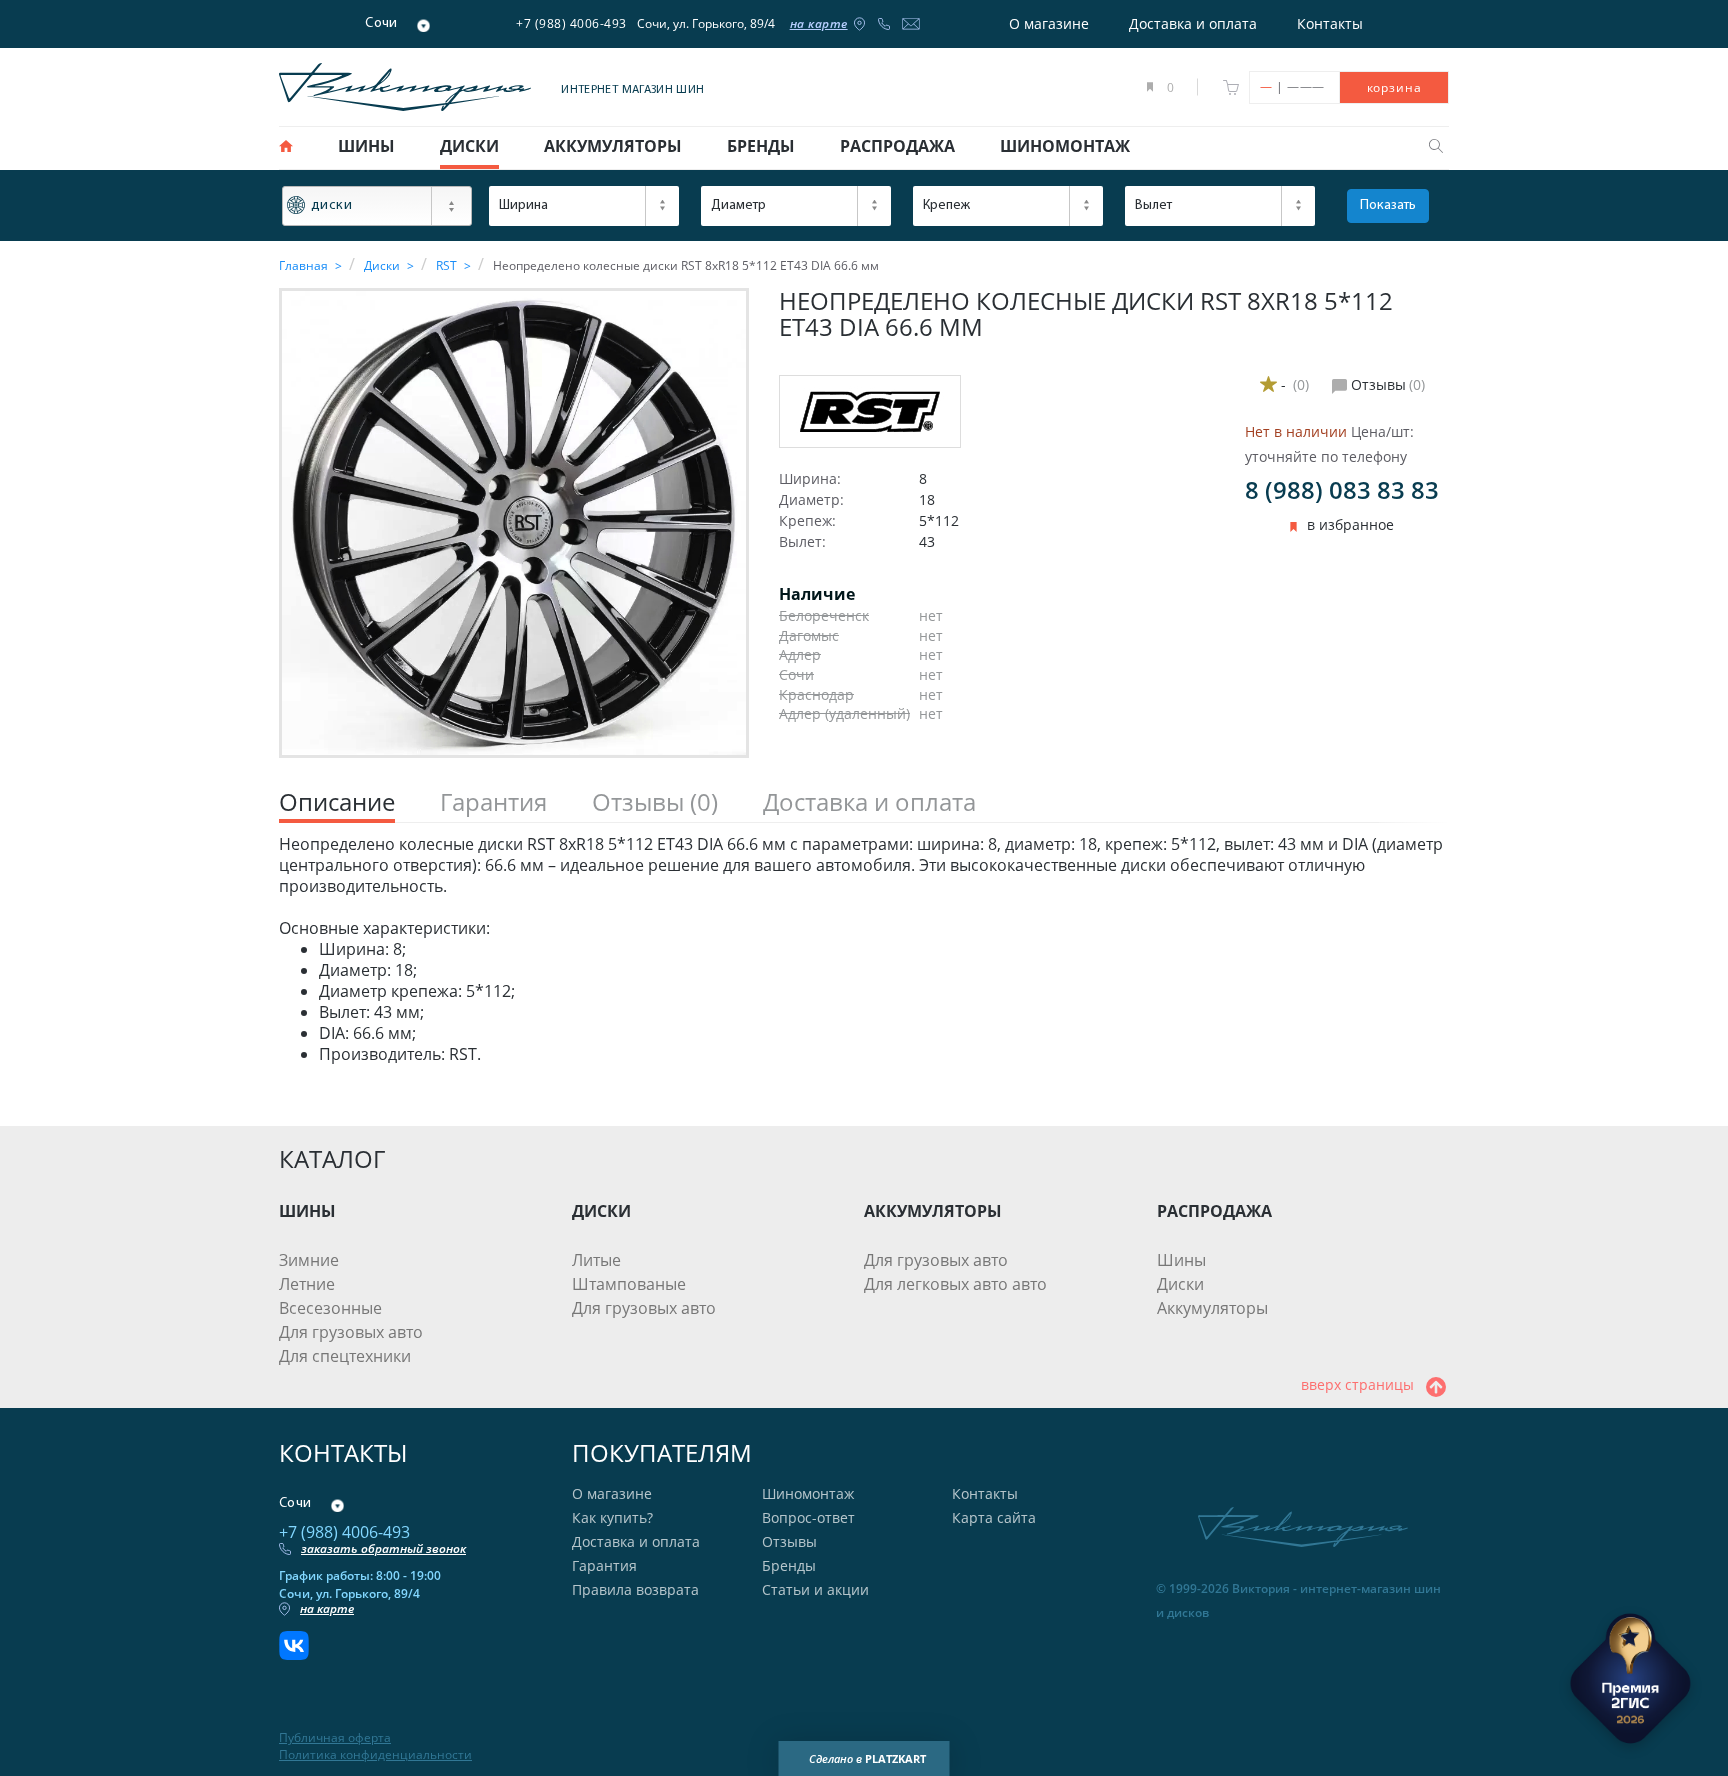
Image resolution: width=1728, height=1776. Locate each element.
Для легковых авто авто (955, 1284)
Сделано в (867, 1758)
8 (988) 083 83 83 (1342, 489)
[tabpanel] (864, 949)
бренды (761, 146)
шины (366, 146)
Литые (596, 1260)
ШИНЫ (307, 1211)
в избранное (1350, 525)
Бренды (789, 1565)
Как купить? (612, 1517)
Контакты (1330, 23)
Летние (307, 1284)
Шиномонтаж (808, 1493)
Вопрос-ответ (808, 1517)
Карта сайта (994, 1517)
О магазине (1049, 23)
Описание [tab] (337, 802)
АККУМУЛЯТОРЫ (933, 1211)
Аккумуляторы (1212, 1308)
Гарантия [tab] (493, 802)
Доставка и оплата (1193, 23)
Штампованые (629, 1284)
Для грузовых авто (351, 1332)
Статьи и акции (815, 1589)
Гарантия (604, 1565)
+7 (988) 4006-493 (571, 23)
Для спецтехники (345, 1356)
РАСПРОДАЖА (1214, 1211)
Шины (1181, 1260)
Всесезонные (330, 1308)
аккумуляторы (613, 146)
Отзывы (789, 1541)
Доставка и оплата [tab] (869, 802)
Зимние (309, 1260)
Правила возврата (635, 1589)
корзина (1394, 87)
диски (469, 146)
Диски (1180, 1284)
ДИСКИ (601, 1211)
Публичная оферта (335, 1738)
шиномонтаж (1065, 146)
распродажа (897, 146)
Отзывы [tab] (655, 802)
